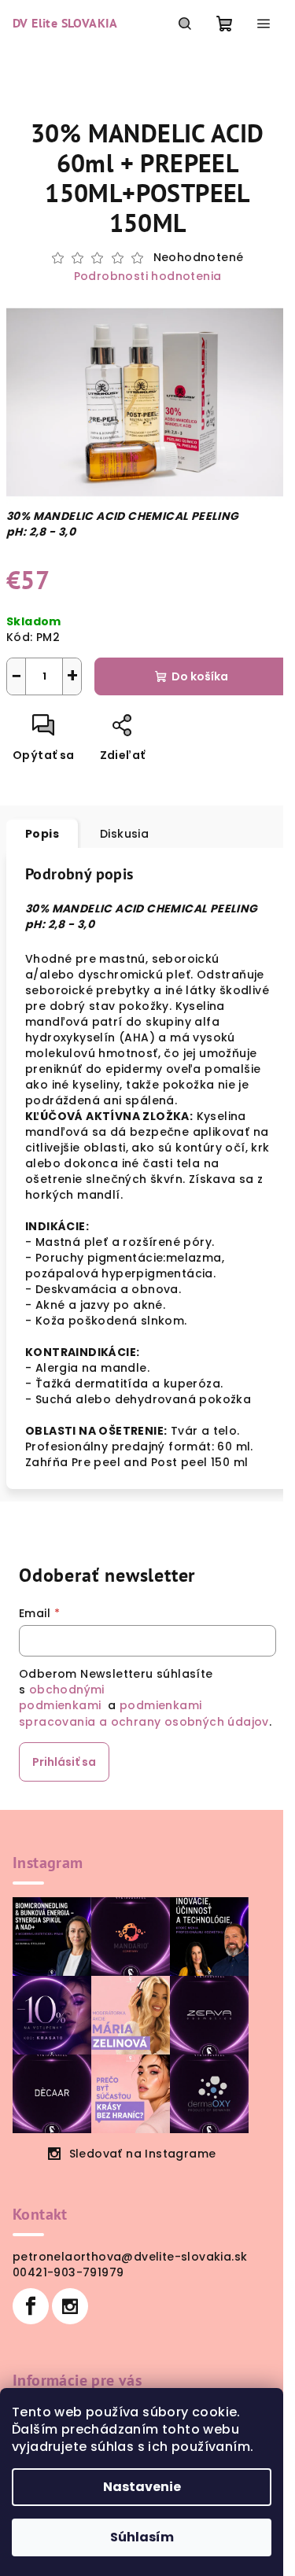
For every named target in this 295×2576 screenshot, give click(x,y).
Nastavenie (142, 2487)
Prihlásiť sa (64, 1762)
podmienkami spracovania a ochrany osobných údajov (144, 1713)
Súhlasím (142, 2537)
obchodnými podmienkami (62, 1697)
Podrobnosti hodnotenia (148, 276)
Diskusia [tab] (124, 834)
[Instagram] (70, 2306)
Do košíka (200, 676)
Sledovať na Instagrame (143, 2154)
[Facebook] (31, 2306)
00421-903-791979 (68, 2272)
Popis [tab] (42, 834)
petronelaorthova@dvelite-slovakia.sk (130, 2257)
